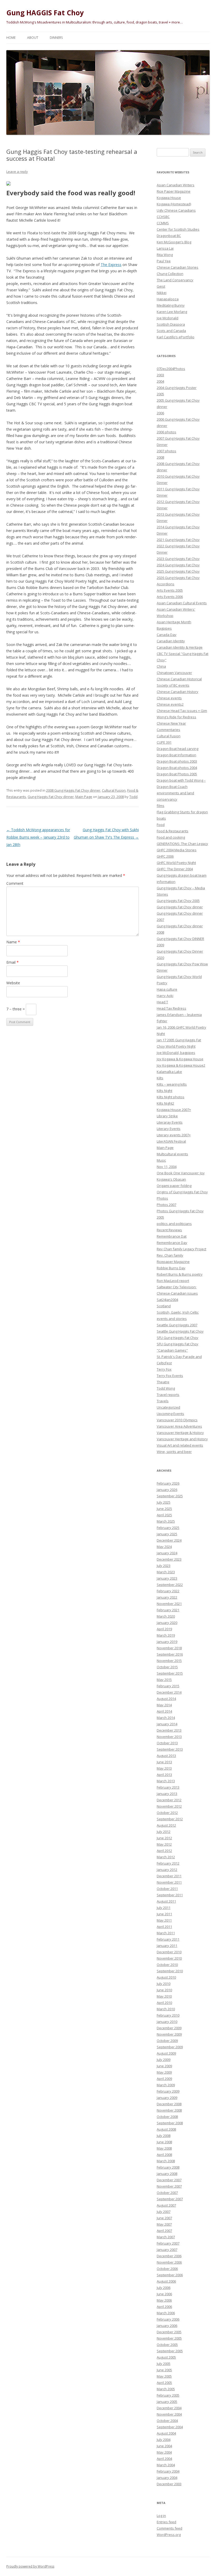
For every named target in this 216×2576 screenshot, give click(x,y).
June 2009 (164, 2066)
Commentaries (168, 730)
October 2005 (167, 2345)
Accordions (166, 584)
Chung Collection (170, 274)
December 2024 (169, 1540)
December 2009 (169, 2028)
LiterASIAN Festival (171, 1141)
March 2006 (166, 2313)
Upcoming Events (170, 1414)
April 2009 (164, 2079)
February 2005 (168, 2395)
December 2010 (169, 1952)
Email (13, 962)
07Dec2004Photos (171, 369)
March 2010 (166, 2009)
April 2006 (164, 2307)
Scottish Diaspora (171, 324)
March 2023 (166, 1572)
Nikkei (162, 293)
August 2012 (166, 1825)
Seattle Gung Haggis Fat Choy (180, 1331)
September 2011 (170, 1895)
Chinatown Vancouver (174, 673)
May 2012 (164, 1844)
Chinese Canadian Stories (178, 267)
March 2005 (166, 2389)
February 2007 (168, 2243)
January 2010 (167, 2022)
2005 (160, 394)
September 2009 (170, 2047)
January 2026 (167, 1490)
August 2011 (166, 1901)
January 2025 (167, 1534)
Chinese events (169, 698)
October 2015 (167, 1667)
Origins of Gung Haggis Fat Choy (182, 1192)
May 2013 (164, 1768)
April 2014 (164, 1711)
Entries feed (166, 2522)
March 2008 (166, 2161)
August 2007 (166, 2205)
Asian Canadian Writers (176, 185)
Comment (15, 883)
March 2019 (166, 1635)
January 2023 (167, 1578)
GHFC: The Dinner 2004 (175, 869)
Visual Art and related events (180, 1445)
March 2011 (166, 1933)
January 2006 (167, 2326)
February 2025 (168, 1528)
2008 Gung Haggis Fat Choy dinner (73, 790)
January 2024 (167, 1553)
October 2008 (167, 2117)
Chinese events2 (170, 704)
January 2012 (167, 1870)
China (161, 666)
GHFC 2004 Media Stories (177, 850)
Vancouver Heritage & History (180, 1433)
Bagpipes (164, 628)
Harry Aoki (165, 996)
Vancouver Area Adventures (179, 1426)
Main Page (84, 797)
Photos (162, 1198)
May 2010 (164, 1996)
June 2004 (164, 2446)
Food (161, 825)
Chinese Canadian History (178, 692)
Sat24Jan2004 (167, 1300)
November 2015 (169, 1661)
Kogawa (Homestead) (174, 204)
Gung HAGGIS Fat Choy (45, 13)
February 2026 (168, 1483)
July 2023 (164, 1566)
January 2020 (167, 1623)
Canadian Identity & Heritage (180, 647)
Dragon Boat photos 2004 (177, 768)
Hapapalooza (168, 299)
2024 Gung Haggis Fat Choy (178, 565)
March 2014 (166, 1718)
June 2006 (164, 2294)
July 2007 (164, 2212)
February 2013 (168, 1787)
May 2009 (164, 2072)
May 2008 (164, 2148)
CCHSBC (163, 217)
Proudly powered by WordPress (30, 2566)
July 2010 (164, 1984)
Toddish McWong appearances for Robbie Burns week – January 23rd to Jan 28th (38, 837)
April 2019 (164, 1629)
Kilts (160, 1078)
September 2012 (170, 1819)
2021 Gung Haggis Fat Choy (178, 540)
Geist (161, 286)
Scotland (164, 1306)
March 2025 (166, 1521)
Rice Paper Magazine (174, 191)
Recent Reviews (169, 1230)
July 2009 (164, 2060)
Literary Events (169, 1129)
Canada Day (167, 635)
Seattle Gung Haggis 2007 (177, 1325)
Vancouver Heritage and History (182, 1439)
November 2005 (169, 2338)
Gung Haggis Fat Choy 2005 (178, 901)
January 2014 (167, 1724)
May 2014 (164, 1705)
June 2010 (164, 1990)
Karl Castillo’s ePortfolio (176, 337)
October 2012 (167, 1813)
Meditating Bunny (171, 305)
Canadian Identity (171, 641)
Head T (162, 1002)
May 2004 (164, 2452)
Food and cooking (171, 837)
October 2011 (167, 1889)
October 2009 (167, 2041)
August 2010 (166, 1977)
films (161, 806)
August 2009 (166, 2053)
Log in (161, 2516)
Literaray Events (170, 1122)
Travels (163, 1401)
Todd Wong (166, 1388)
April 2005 (164, 2383)
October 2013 (167, 1743)
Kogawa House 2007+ (174, 1110)
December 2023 (169, 1559)
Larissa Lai (165, 248)
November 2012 (169, 1806)
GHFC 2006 (165, 856)
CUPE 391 (164, 742)
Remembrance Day (172, 1243)
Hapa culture (167, 989)
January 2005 (167, 2402)
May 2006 (164, 2300)
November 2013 (169, 1737)
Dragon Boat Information (176, 755)
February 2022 (168, 1591)
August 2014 (166, 1699)
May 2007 (164, 2224)
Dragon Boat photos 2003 (177, 761)
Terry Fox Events (170, 1376)
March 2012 (166, 1857)
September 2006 (170, 2275)
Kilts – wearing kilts (172, 1084)
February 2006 (168, 2319)
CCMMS (163, 223)
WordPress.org (169, 2535)
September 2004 (170, 2427)
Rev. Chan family (170, 1255)
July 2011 (164, 1908)
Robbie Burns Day (171, 1268)
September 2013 (170, 1749)
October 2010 (167, 1965)
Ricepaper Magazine (173, 1262)
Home (11, 38)
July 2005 (164, 2364)
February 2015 (168, 1686)
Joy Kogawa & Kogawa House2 (181, 1065)
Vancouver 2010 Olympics (177, 1420)
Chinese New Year (171, 723)
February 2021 (168, 1610)
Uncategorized (168, 1407)
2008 (160, 457)
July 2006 (164, 2288)
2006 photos (166, 432)
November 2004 (169, 2414)
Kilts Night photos (171, 1097)
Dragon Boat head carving (178, 749)
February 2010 (168, 2015)
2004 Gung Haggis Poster (177, 388)
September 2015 (170, 1673)
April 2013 (164, 1775)
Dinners (56, 38)
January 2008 (167, 2174)
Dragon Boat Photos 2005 (177, 774)
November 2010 (169, 1958)
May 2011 (164, 1920)
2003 (160, 375)
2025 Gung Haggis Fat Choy (178, 571)
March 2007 (166, 2237)
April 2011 (164, 1927)
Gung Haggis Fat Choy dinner (51, 797)
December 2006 (169, 2256)
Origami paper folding (174, 1186)
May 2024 (164, 1547)
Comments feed (170, 2528)
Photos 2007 (166, 1205)
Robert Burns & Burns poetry (180, 1274)
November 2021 (169, 1604)
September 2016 (170, 1654)
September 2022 (170, 1585)
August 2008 (166, 2129)
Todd (133, 797)
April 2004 (164, 2459)
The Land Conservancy (175, 280)
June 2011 (164, 1914)
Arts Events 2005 (170, 590)
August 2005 (166, 2357)
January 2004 (167, 2478)
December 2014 (169, 1692)
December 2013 (169, 1730)
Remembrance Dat (172, 1236)
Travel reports (168, 1395)
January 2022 (167, 1597)
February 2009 (168, 2091)
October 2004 (167, 2421)
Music (161, 1160)
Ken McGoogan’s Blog (174, 242)
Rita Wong (165, 255)
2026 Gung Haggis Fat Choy (178, 578)
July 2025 (164, 1502)
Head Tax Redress (171, 1008)
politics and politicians (174, 1224)
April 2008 (164, 2155)
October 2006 (167, 2269)
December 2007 (169, 2180)
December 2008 (169, 2104)
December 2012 (169, 1800)
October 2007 (167, 2193)
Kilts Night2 (165, 1103)
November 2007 (169, 2186)
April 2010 (164, 2003)
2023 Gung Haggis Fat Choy (178, 559)
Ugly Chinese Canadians (176, 210)
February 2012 (168, 1863)
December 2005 (169, 2332)
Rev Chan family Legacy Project (181, 1249)
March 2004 (166, 2465)
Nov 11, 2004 (167, 1167)
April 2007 (164, 2231)
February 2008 (168, 2167)
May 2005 (164, 2376)
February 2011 (168, 1939)
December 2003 (169, 2484)
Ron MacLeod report (173, 1281)
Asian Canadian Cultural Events (182, 603)
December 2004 (169, 2408)
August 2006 (166, 2281)
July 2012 (164, 1832)
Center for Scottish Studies (178, 229)
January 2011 (167, 1946)
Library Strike (167, 1116)
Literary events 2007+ (174, 1135)
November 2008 (169, 2110)
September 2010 (170, 1971)
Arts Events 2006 (170, 597)
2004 (160, 381)
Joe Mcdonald (168, 318)
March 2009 (166, 2085)
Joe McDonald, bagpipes (176, 1053)
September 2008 (170, 2123)
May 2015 (164, 1680)
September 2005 (170, 2351)
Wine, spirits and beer (174, 1452)
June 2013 (164, 1762)
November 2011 (169, 1882)
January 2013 (167, 1794)
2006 (160, 413)
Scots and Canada (171, 331)
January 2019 (167, 1642)
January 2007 (167, 2250)
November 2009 (169, 2034)
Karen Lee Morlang (172, 312)
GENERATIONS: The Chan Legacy (182, 844)
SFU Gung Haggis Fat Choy (178, 1338)
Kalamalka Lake (169, 1072)
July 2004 (164, 2440)
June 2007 (164, 2218)
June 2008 (164, 2142)
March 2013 (166, 1781)
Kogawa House (169, 198)
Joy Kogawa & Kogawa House (180, 1059)
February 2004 (168, 2471)
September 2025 (170, 1496)
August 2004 (166, 2433)
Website (13, 983)
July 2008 (164, 2136)
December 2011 (169, 1876)
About (33, 38)
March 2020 (166, 1616)
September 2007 (170, 2199)
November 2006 (169, 2262)
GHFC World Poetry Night (176, 863)
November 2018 (169, 1648)
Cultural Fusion (114, 790)
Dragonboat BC (169, 236)
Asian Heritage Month (174, 622)
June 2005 (164, 2370)
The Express (111, 265)
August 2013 (166, 1756)
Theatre (163, 1382)
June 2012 (164, 1838)
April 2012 (164, 1851)
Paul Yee (164, 261)
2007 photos (166, 451)
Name (13, 942)
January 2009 (167, 2098)
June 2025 (164, 1509)
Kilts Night (165, 1091)
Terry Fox (164, 1369)
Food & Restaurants (173, 831)
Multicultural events (172, 1154)
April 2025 (164, 1515)
